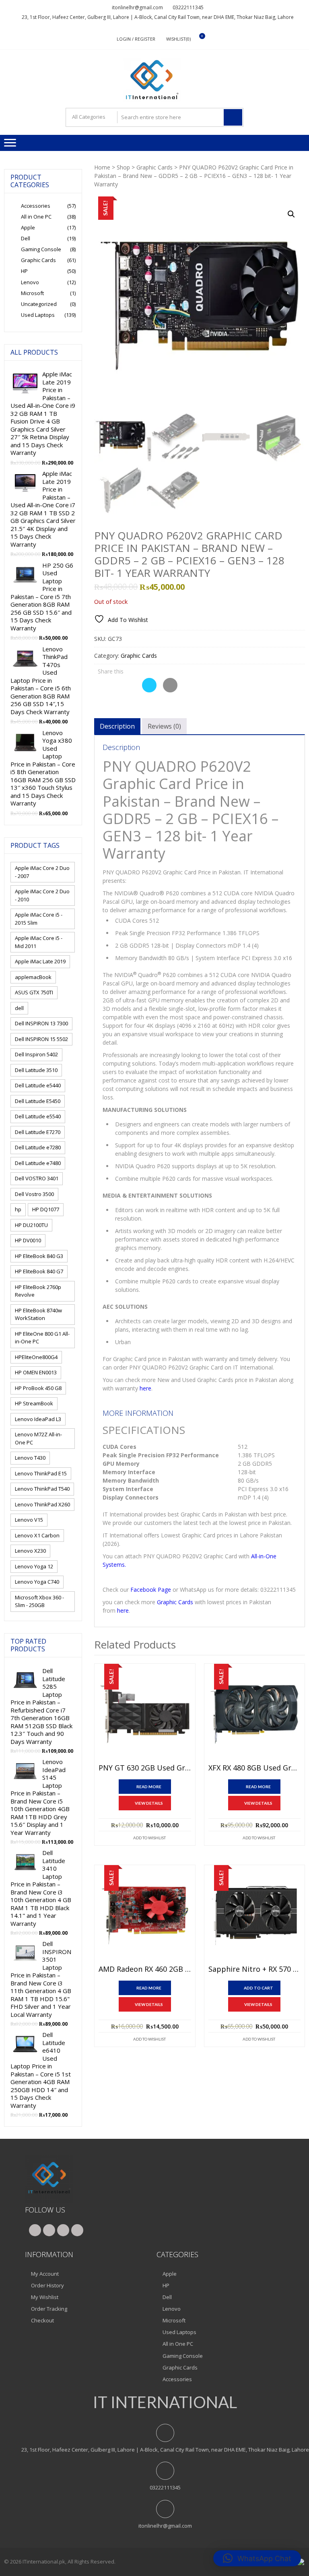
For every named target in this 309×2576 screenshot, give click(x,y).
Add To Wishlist (149, 1838)
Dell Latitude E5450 (38, 1101)
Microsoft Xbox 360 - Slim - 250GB (39, 1601)
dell (19, 1008)
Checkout (42, 2320)
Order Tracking (49, 2309)
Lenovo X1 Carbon (37, 1535)
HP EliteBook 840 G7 (39, 1271)
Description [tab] (117, 726)
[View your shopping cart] (197, 39)
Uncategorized (39, 304)
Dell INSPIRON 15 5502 (41, 1039)
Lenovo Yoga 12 (34, 1566)
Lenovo (30, 282)
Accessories (36, 206)
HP (24, 271)
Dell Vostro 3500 (34, 1194)
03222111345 (188, 7)
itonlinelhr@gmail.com (137, 7)
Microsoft (32, 293)
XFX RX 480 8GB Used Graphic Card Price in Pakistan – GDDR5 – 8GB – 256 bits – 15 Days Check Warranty (254, 1768)
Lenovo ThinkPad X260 (42, 1504)
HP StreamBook (34, 1403)
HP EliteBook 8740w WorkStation (38, 1314)
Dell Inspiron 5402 (36, 1054)
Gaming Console (41, 249)
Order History (47, 2285)
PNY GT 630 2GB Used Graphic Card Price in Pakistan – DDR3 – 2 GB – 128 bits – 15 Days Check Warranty (145, 1768)
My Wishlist (45, 2297)
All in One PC (36, 217)
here (145, 1388)
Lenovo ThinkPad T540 (42, 1489)
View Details (149, 1803)
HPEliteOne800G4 (36, 1357)
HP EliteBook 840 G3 (39, 1256)
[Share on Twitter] (149, 690)
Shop (123, 167)
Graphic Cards (154, 167)
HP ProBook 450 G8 (38, 1388)
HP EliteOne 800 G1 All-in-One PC (42, 1338)
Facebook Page (151, 1590)
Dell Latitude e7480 (38, 1163)
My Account (45, 2274)
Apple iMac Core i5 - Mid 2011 (39, 942)
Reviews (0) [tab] (164, 726)
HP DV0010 (28, 1240)
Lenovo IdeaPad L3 (38, 1419)
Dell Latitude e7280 (38, 1147)
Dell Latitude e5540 (38, 1116)
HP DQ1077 (46, 1209)
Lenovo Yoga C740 (37, 1582)
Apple (28, 227)
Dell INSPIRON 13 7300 (41, 1023)
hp (18, 1209)
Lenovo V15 (29, 1520)
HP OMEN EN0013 (36, 1372)
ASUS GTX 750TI (34, 992)
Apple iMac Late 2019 (40, 961)
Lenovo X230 (30, 1551)
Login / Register (136, 39)
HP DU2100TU (31, 1225)
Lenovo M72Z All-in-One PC (38, 1438)
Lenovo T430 (30, 1458)
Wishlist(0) (178, 39)
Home (102, 167)
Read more (149, 1787)
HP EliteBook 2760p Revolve (38, 1291)
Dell (26, 238)
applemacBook (33, 977)
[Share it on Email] (170, 690)
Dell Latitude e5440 (38, 1085)
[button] (291, 214)
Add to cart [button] (259, 1988)
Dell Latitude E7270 (38, 1132)
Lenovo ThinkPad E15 (41, 1473)
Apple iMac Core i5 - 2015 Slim (39, 919)
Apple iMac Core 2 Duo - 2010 (42, 895)
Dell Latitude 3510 (36, 1070)
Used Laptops (38, 315)
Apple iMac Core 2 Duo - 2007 (42, 872)
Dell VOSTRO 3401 (37, 1178)
